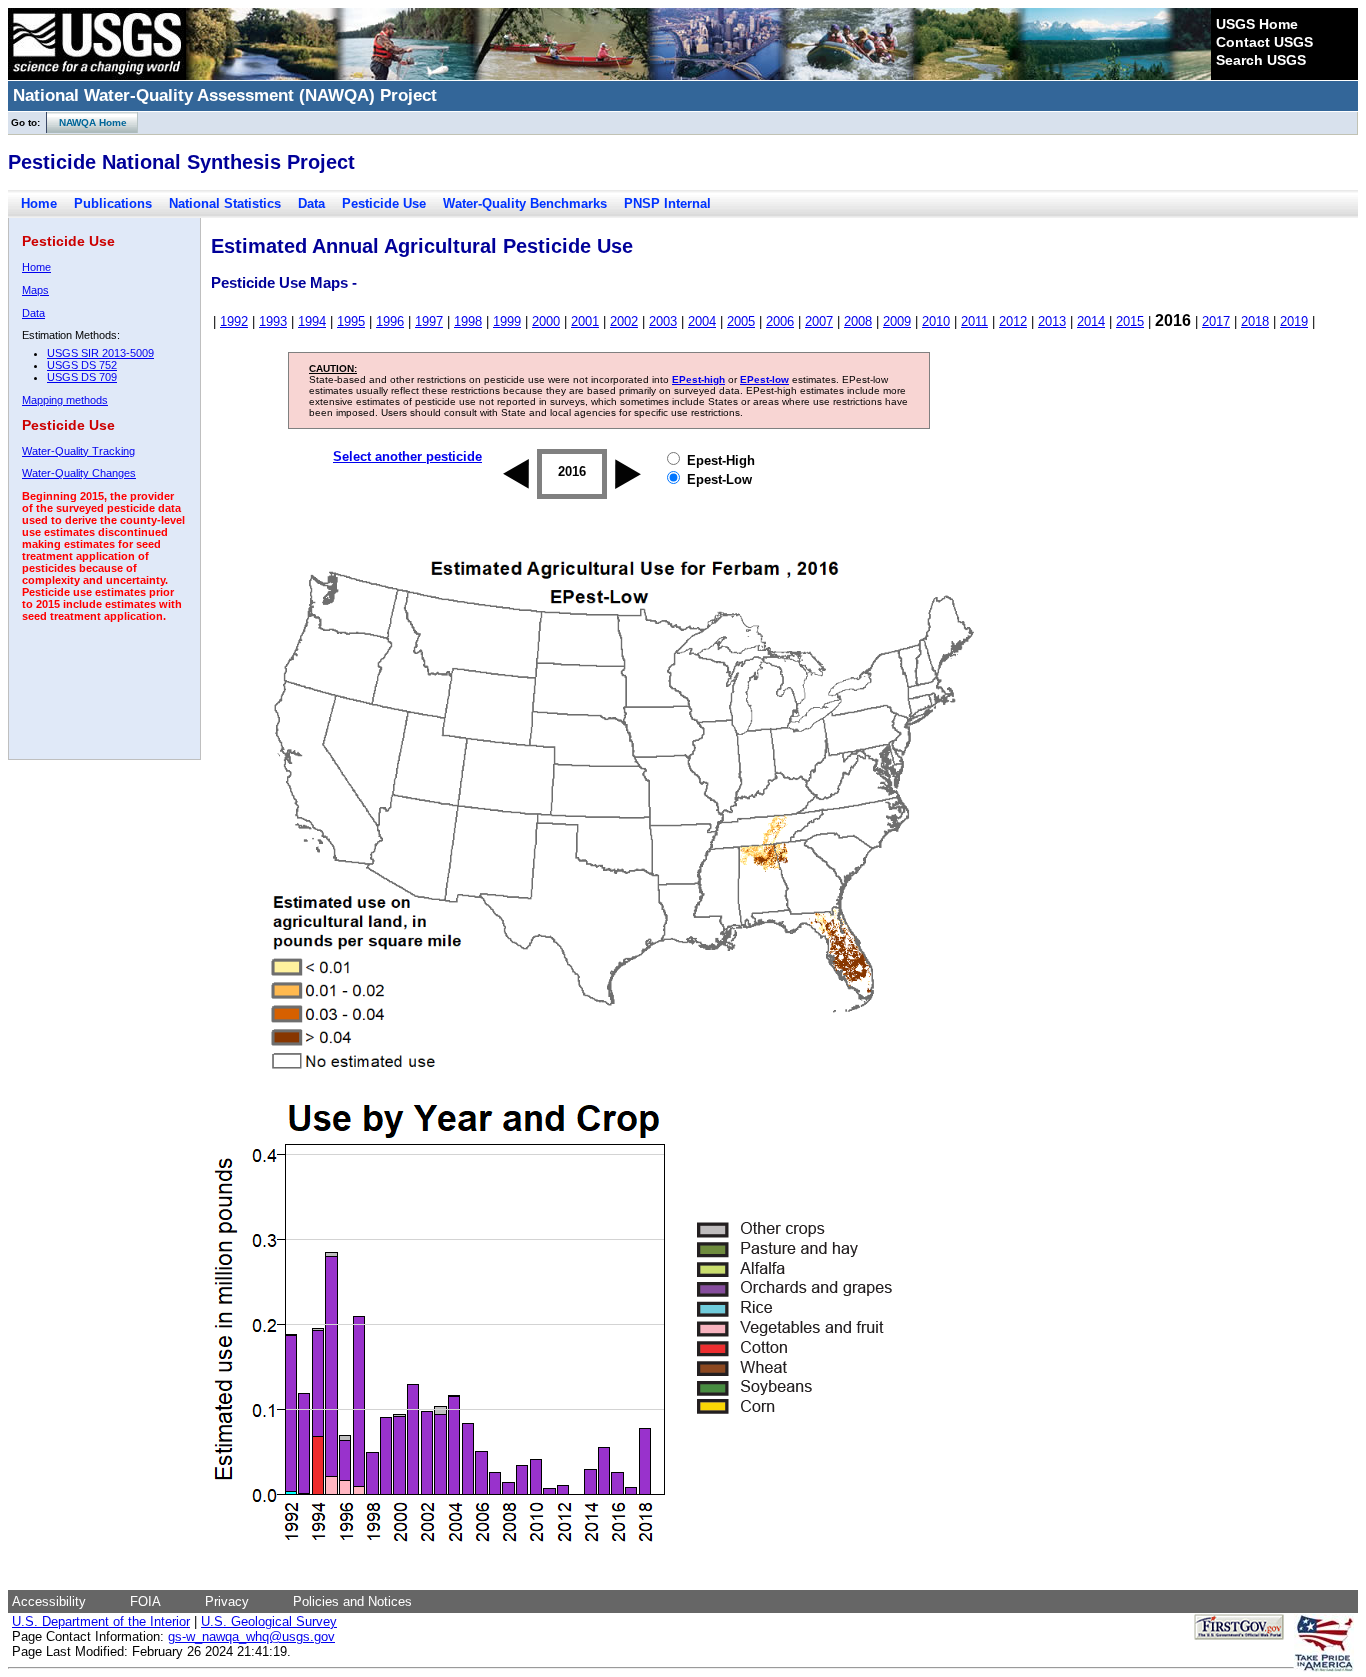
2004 (702, 321)
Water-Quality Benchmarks (525, 203)
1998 (468, 321)
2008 (858, 321)
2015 (1130, 321)
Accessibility (49, 1601)
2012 (1013, 321)
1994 (312, 321)
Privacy (227, 1601)
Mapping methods (65, 400)
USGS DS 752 (82, 365)
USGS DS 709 (82, 377)
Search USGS (1261, 60)
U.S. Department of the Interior (101, 1621)
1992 (234, 321)
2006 (780, 321)
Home (39, 203)
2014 (1091, 321)
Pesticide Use (384, 203)
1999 (507, 321)
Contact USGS (1264, 42)
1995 (351, 321)
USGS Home (1257, 24)
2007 (819, 321)
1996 (390, 321)
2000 (546, 321)
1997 (429, 321)
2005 (741, 321)
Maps (35, 290)
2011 (974, 321)
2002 (624, 321)
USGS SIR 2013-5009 (100, 353)
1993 (273, 321)
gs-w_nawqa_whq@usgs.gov (251, 1636)
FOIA (145, 1601)
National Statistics (225, 203)
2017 (1216, 321)
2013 (1052, 321)
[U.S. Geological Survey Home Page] (97, 75)
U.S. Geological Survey (269, 1621)
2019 (1294, 321)
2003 (663, 321)
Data (311, 203)
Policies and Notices (352, 1601)
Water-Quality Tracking (78, 451)
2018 (1255, 321)
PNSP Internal (667, 203)
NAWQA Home (87, 122)
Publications (113, 203)
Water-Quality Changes (79, 473)
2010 (936, 321)
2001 (585, 321)
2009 (897, 321)
